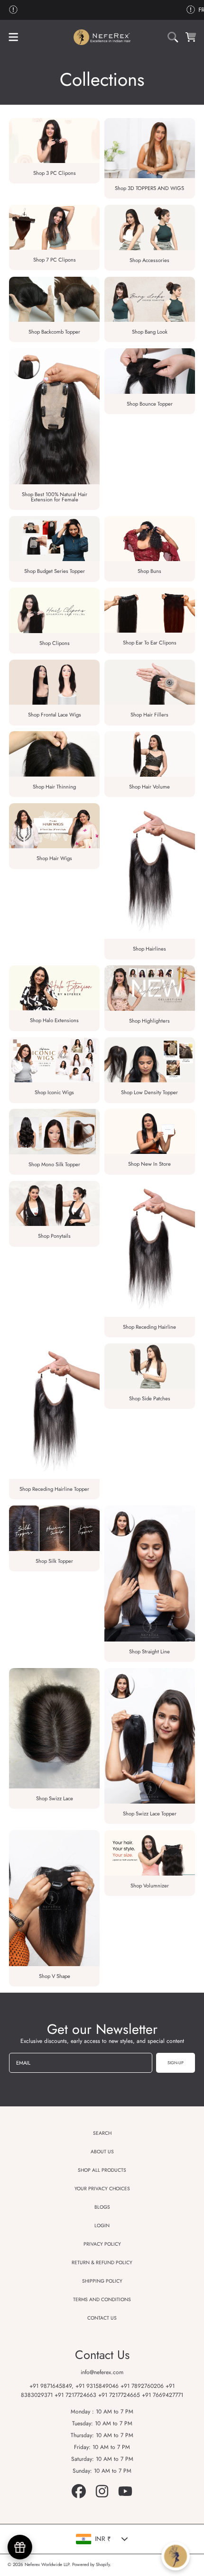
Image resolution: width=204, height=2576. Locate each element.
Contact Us (102, 2318)
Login (102, 2226)
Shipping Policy (102, 2281)
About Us (102, 2152)
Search (102, 2133)
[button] (13, 37)
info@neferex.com (102, 2372)
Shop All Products (102, 2170)
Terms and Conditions (102, 2299)
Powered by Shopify (91, 2565)
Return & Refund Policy (102, 2263)
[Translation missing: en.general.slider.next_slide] (191, 10)
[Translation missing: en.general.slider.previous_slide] (13, 10)
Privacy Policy (102, 2244)
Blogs (102, 2207)
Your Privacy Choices (102, 2189)
